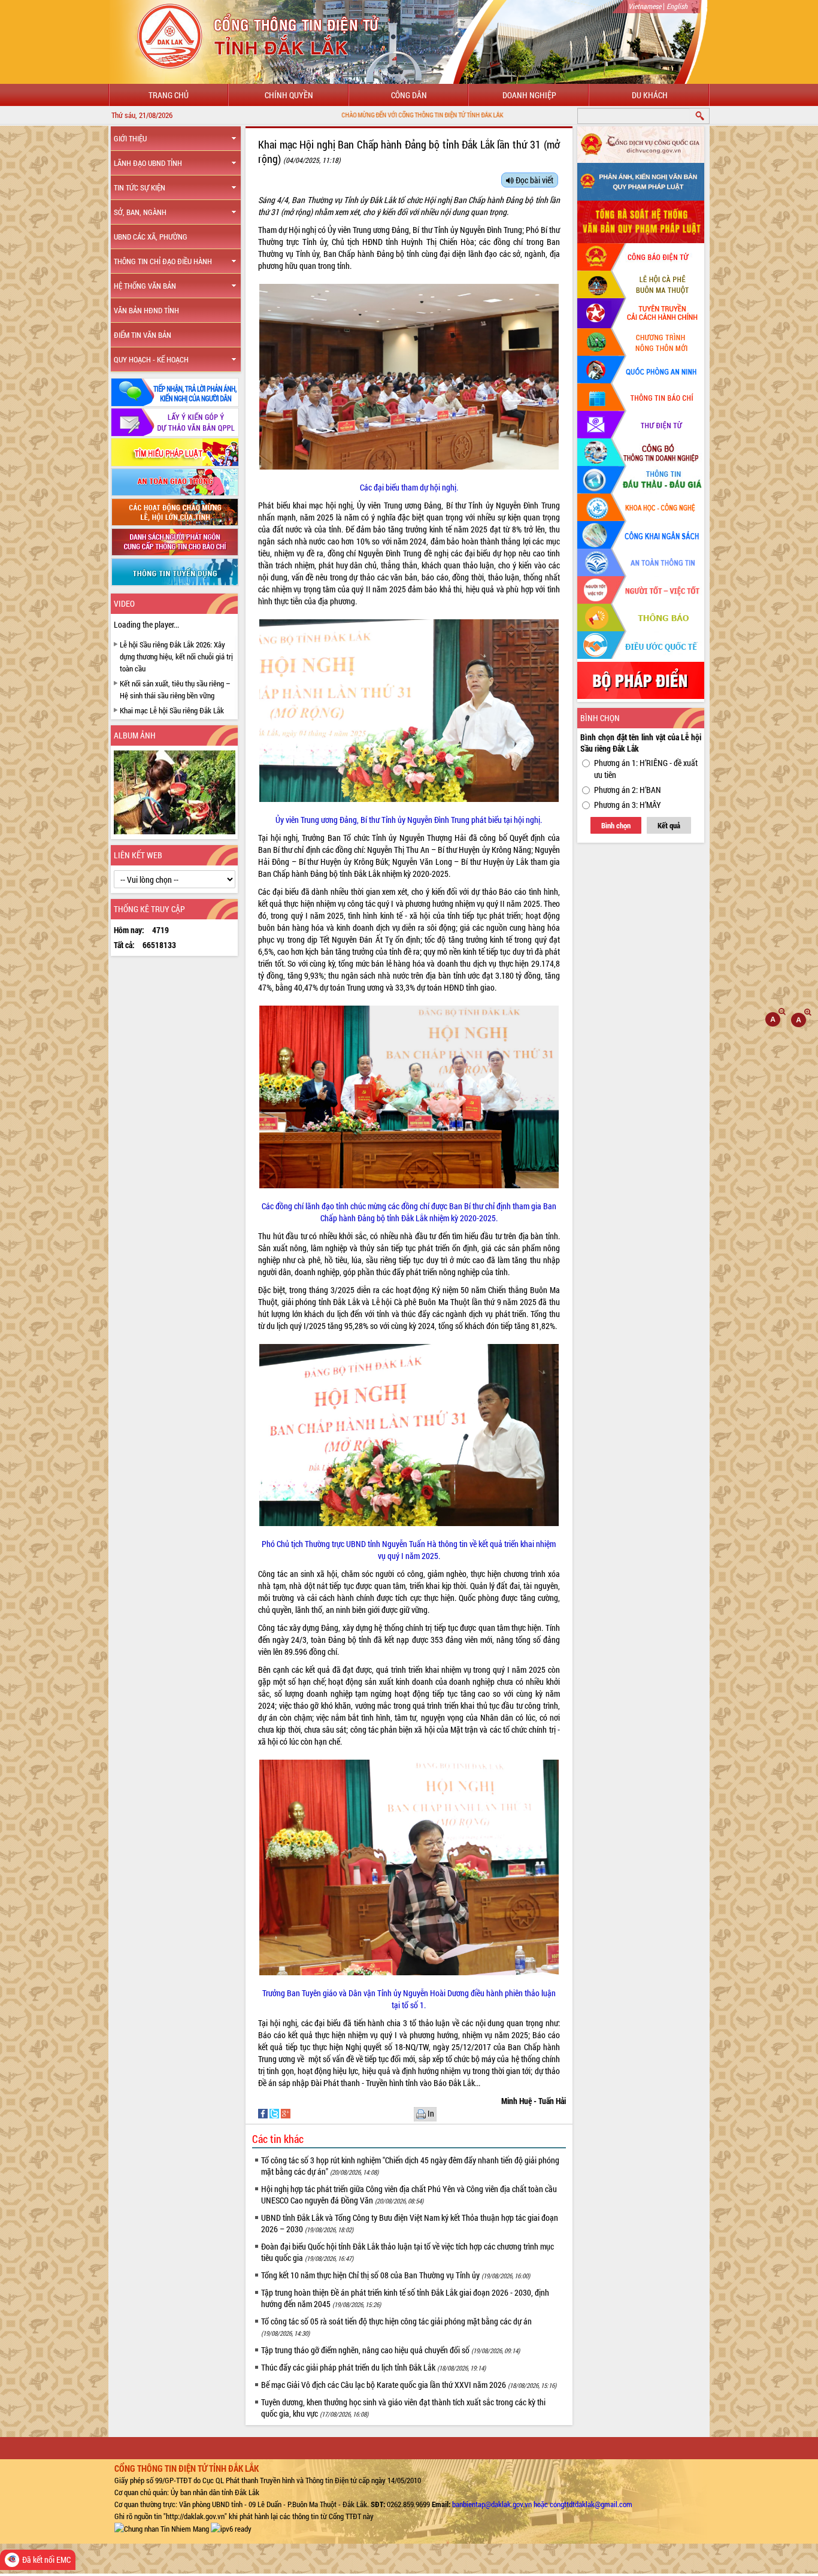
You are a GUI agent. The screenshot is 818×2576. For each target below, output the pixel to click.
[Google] (286, 2113)
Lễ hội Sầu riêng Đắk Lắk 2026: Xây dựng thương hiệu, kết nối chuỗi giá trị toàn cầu (176, 656)
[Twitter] (275, 2113)
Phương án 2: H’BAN (628, 790)
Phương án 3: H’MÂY (628, 805)
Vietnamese (645, 6)
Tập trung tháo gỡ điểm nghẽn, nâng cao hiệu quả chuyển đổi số (390, 2350)
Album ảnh (135, 735)
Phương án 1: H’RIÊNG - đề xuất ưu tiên (646, 769)
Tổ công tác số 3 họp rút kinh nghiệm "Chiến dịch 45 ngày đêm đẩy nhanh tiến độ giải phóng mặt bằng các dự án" (410, 2166)
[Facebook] (264, 2113)
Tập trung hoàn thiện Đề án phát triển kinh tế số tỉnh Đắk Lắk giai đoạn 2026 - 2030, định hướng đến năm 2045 (405, 2298)
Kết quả (669, 825)
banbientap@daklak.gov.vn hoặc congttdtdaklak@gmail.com (542, 2504)
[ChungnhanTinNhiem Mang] (162, 2528)
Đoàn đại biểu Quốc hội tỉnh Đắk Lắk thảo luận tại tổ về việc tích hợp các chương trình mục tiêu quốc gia (408, 2252)
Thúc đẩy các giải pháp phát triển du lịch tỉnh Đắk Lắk (373, 2367)
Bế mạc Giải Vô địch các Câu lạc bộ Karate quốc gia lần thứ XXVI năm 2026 (409, 2385)
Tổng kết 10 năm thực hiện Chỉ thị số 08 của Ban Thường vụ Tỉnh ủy (396, 2275)
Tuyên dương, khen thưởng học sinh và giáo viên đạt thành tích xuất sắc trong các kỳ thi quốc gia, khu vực (403, 2408)
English (677, 6)
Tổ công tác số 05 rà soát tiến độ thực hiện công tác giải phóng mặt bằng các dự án (396, 2327)
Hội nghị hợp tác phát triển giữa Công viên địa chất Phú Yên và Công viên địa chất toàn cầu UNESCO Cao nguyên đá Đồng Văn (409, 2194)
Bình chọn (616, 825)
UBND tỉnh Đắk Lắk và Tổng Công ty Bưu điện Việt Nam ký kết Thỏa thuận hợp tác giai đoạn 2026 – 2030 (410, 2223)
